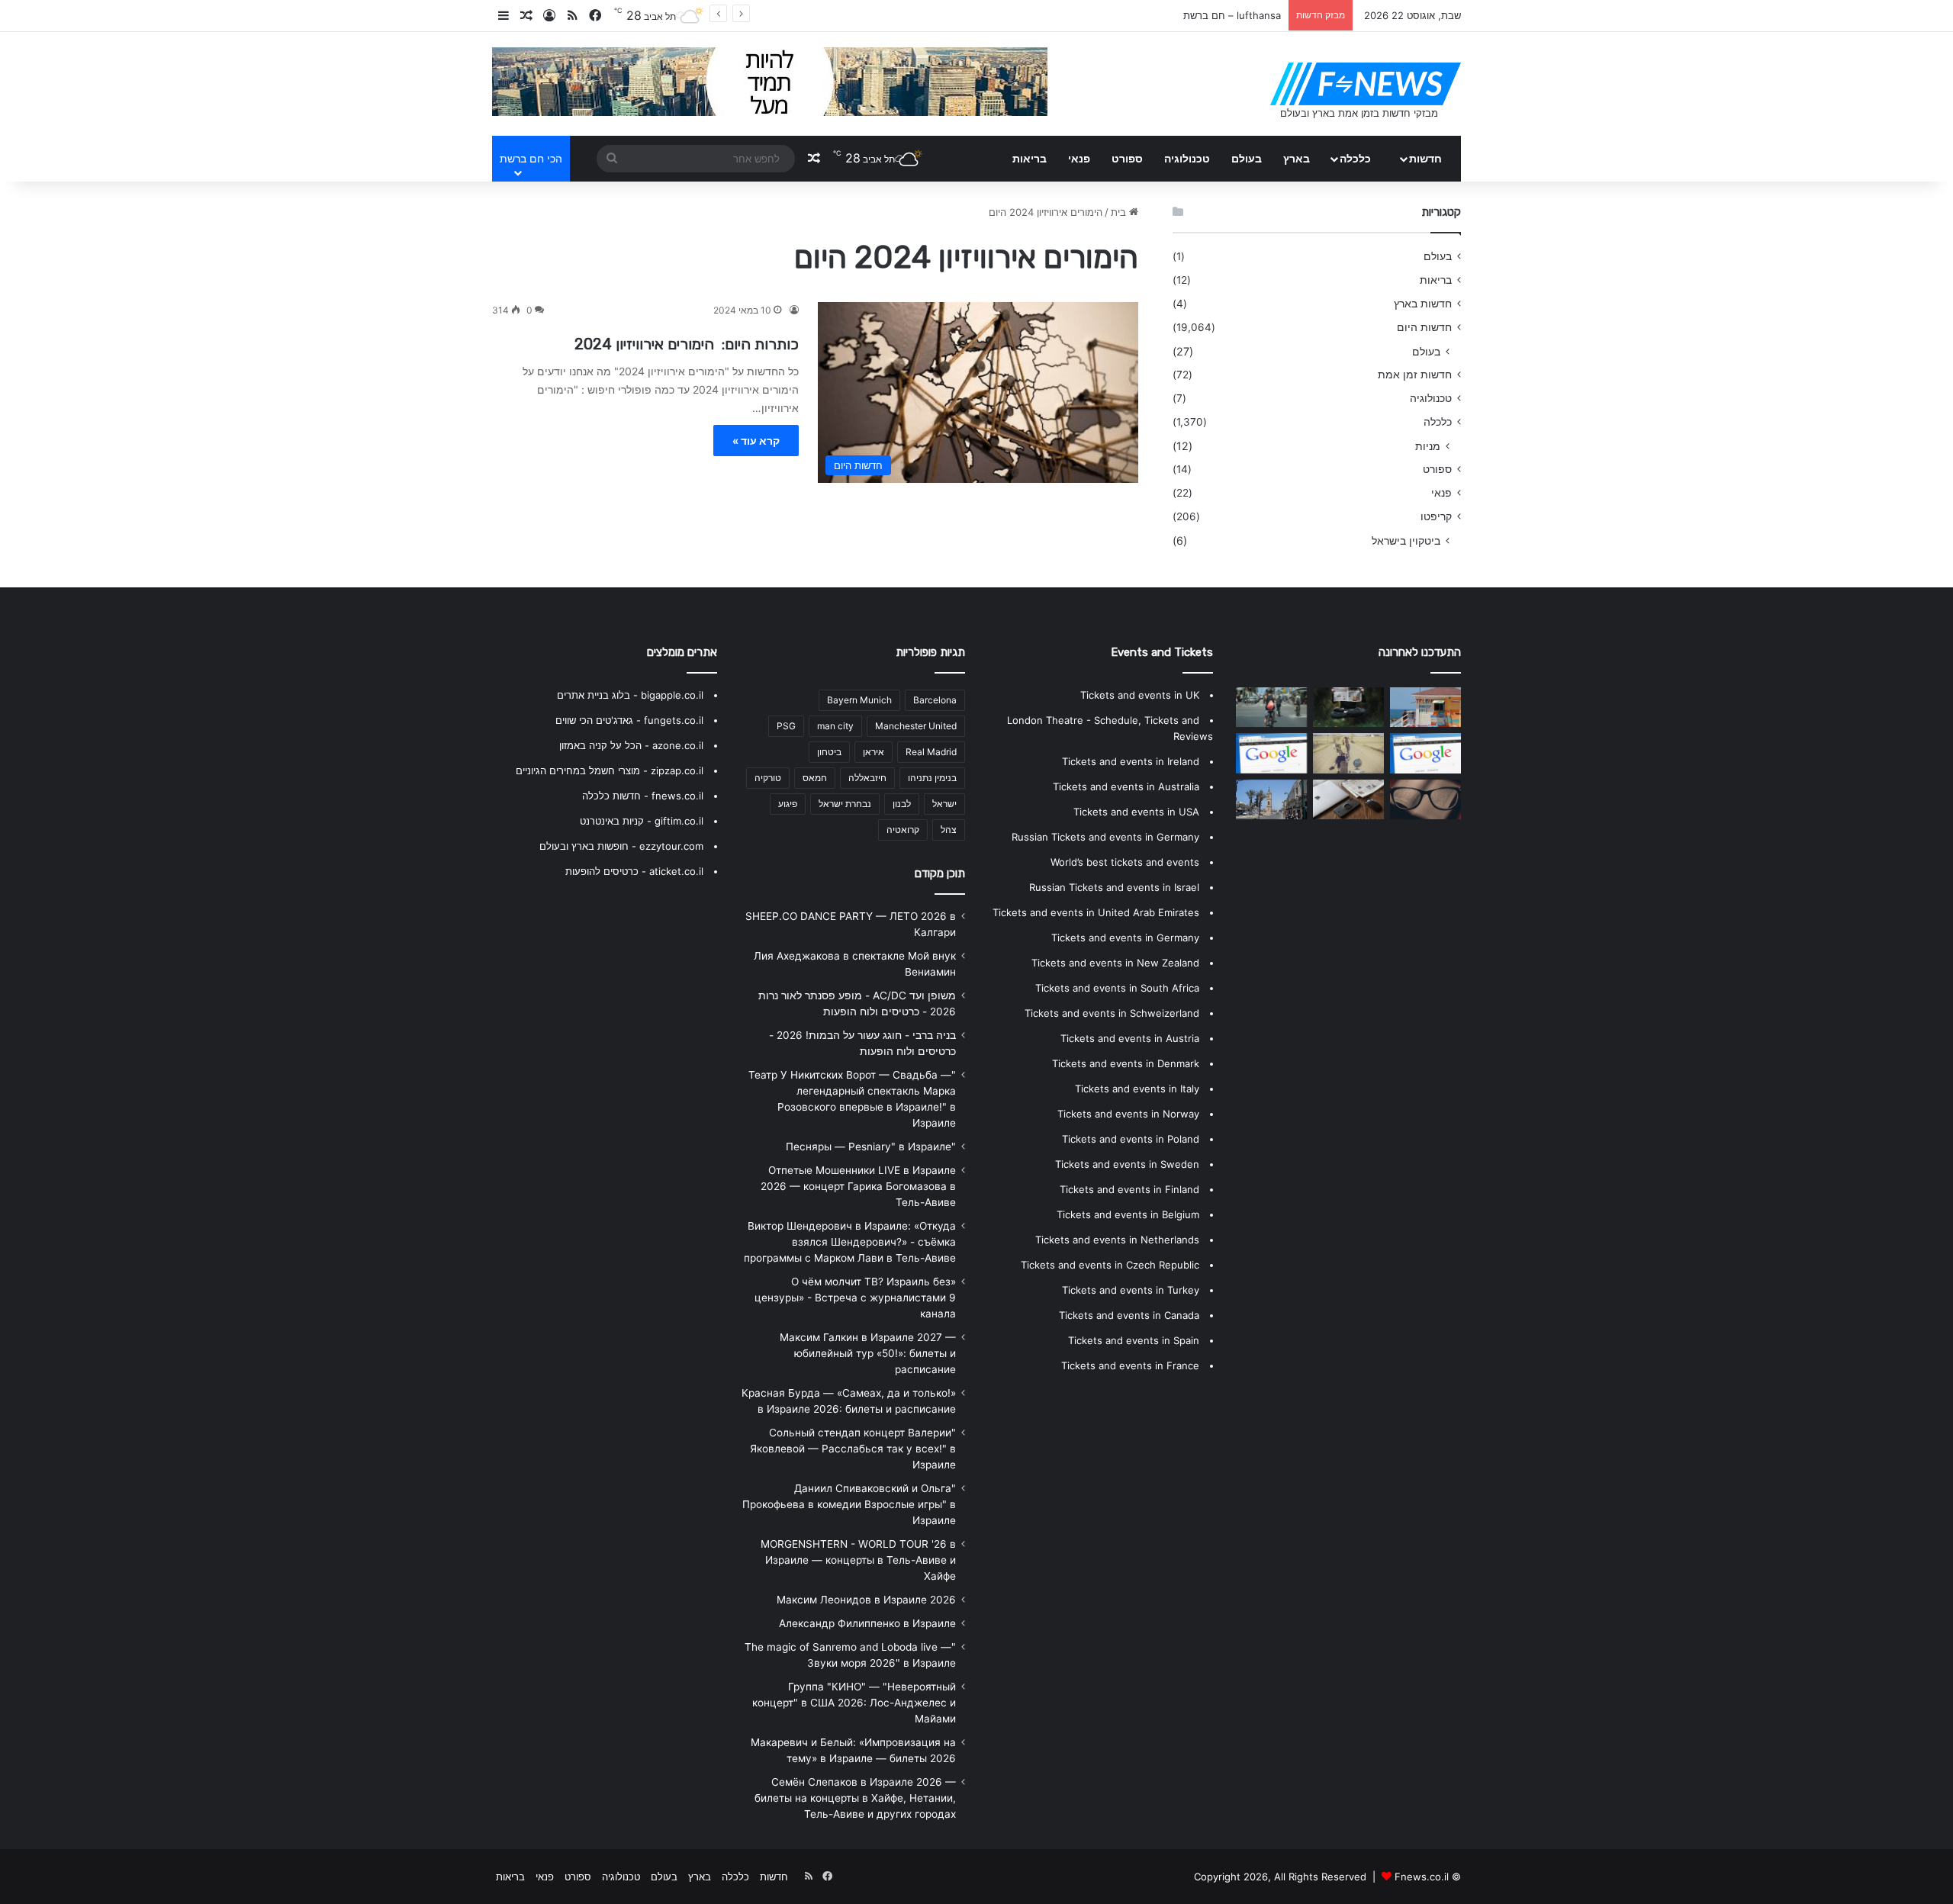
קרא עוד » (756, 441)
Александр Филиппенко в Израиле (867, 1623)
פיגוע (788, 804)
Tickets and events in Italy (1137, 1089)
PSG (786, 726)
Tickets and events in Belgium (1128, 1214)
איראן (874, 752)
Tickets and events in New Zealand (1115, 963)
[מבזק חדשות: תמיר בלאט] (1271, 799)
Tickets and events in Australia (1126, 786)
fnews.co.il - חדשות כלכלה (643, 796)
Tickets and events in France (1130, 1365)
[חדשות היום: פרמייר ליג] (1271, 753)
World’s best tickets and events (1125, 862)
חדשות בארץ (1423, 304)
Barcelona (935, 700)
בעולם (1247, 158)
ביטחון (829, 752)
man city (835, 726)
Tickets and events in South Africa (1117, 988)
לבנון (902, 804)
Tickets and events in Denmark (1126, 1063)
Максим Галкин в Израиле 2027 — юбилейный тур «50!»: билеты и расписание (868, 1353)
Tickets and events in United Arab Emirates (1096, 912)
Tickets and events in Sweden (1127, 1164)
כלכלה (1355, 158)
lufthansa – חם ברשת (1232, 15)
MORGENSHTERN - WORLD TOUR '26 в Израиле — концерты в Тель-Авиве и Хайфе (858, 1560)
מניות (1428, 446)
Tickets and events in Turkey (1131, 1290)
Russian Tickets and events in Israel (1114, 887)
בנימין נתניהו (932, 778)
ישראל (944, 804)
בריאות (1030, 158)
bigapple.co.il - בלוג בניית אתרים (630, 695)
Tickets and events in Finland (1129, 1189)
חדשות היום (1424, 327)
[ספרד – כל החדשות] (1348, 753)
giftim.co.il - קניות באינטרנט (642, 821)
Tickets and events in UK (1140, 695)
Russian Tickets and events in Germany (1105, 837)
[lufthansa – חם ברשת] (1271, 707)
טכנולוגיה (1187, 158)
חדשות (1425, 158)
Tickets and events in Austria (1130, 1038)
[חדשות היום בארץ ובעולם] (1366, 84)
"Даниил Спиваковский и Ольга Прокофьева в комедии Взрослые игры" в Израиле (849, 1504)
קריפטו (1436, 516)
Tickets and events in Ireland (1131, 761)
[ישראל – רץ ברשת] (1348, 707)
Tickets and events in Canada (1129, 1315)
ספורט (1127, 158)
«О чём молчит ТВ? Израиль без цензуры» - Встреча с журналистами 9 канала (855, 1298)
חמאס (815, 778)
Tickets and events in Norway (1128, 1114)
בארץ (1297, 158)
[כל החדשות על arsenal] (1425, 753)
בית (1120, 212)
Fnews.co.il (1422, 1877)
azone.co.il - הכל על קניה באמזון (631, 745)
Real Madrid (931, 752)
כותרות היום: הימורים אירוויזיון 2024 (687, 344)
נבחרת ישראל (845, 804)
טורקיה (768, 778)
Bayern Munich (859, 700)
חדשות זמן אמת (1415, 375)
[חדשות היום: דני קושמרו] (1425, 799)
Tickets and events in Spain (1134, 1340)
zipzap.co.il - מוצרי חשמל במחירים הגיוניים (610, 770)
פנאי (1079, 158)
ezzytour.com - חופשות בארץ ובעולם (621, 846)
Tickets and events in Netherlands (1117, 1240)
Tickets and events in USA (1136, 812)
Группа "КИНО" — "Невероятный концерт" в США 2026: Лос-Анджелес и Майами (854, 1703)
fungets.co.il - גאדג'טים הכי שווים (629, 720)
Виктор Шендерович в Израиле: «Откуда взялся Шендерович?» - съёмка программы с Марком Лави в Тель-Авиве (850, 1242)
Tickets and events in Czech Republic (1110, 1265)
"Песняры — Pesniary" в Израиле (871, 1147)
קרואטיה (903, 830)
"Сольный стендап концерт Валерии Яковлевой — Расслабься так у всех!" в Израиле (853, 1449)
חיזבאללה (867, 778)
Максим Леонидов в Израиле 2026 (866, 1600)
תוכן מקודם (940, 873)
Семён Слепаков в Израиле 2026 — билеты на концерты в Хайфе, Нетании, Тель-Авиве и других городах (855, 1798)
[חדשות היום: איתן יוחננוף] (1425, 707)
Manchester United (916, 726)
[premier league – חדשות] (1348, 799)
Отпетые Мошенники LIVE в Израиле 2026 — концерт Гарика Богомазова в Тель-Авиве (858, 1186)
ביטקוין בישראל (1406, 540)
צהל (949, 830)
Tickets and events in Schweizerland (1112, 1013)
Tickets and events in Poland (1131, 1139)
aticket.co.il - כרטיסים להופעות (634, 871)
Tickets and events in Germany (1125, 938)
